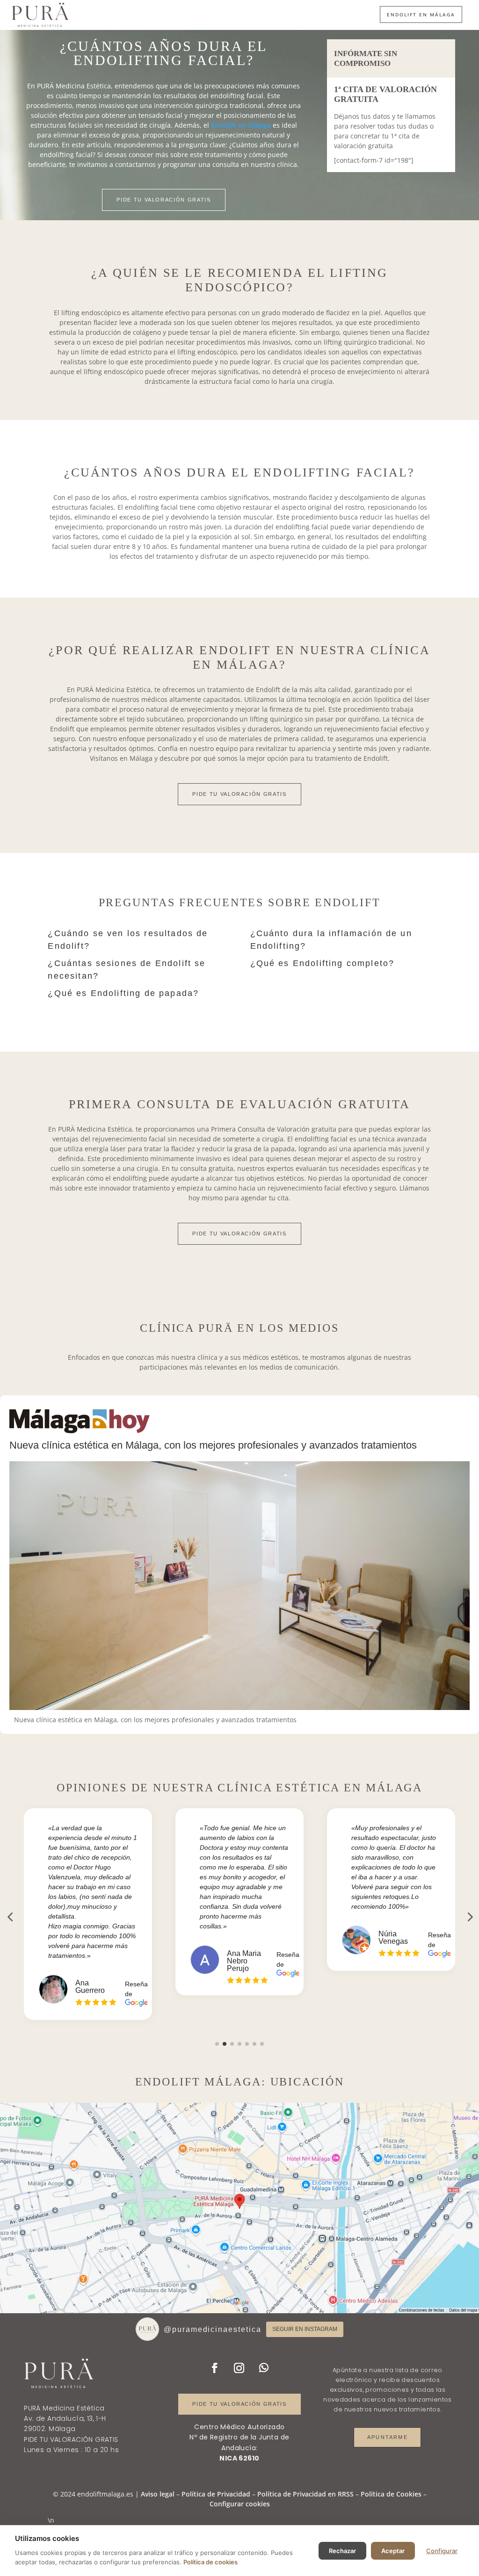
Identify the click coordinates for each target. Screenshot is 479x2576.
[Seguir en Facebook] (215, 2368)
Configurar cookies (240, 2504)
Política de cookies (210, 2562)
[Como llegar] (239, 2208)
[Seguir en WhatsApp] (264, 2368)
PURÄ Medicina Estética (64, 2408)
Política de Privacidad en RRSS (305, 2494)
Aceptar (393, 2551)
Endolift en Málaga (421, 14)
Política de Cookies (391, 2494)
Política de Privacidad (216, 2494)
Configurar (442, 2551)
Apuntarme (388, 2437)
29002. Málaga (50, 2429)
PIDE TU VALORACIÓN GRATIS (163, 200)
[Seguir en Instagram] (239, 2368)
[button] (217, 2044)
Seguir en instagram (305, 2329)
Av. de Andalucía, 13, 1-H (65, 2418)
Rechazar (342, 2551)
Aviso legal (158, 2494)
